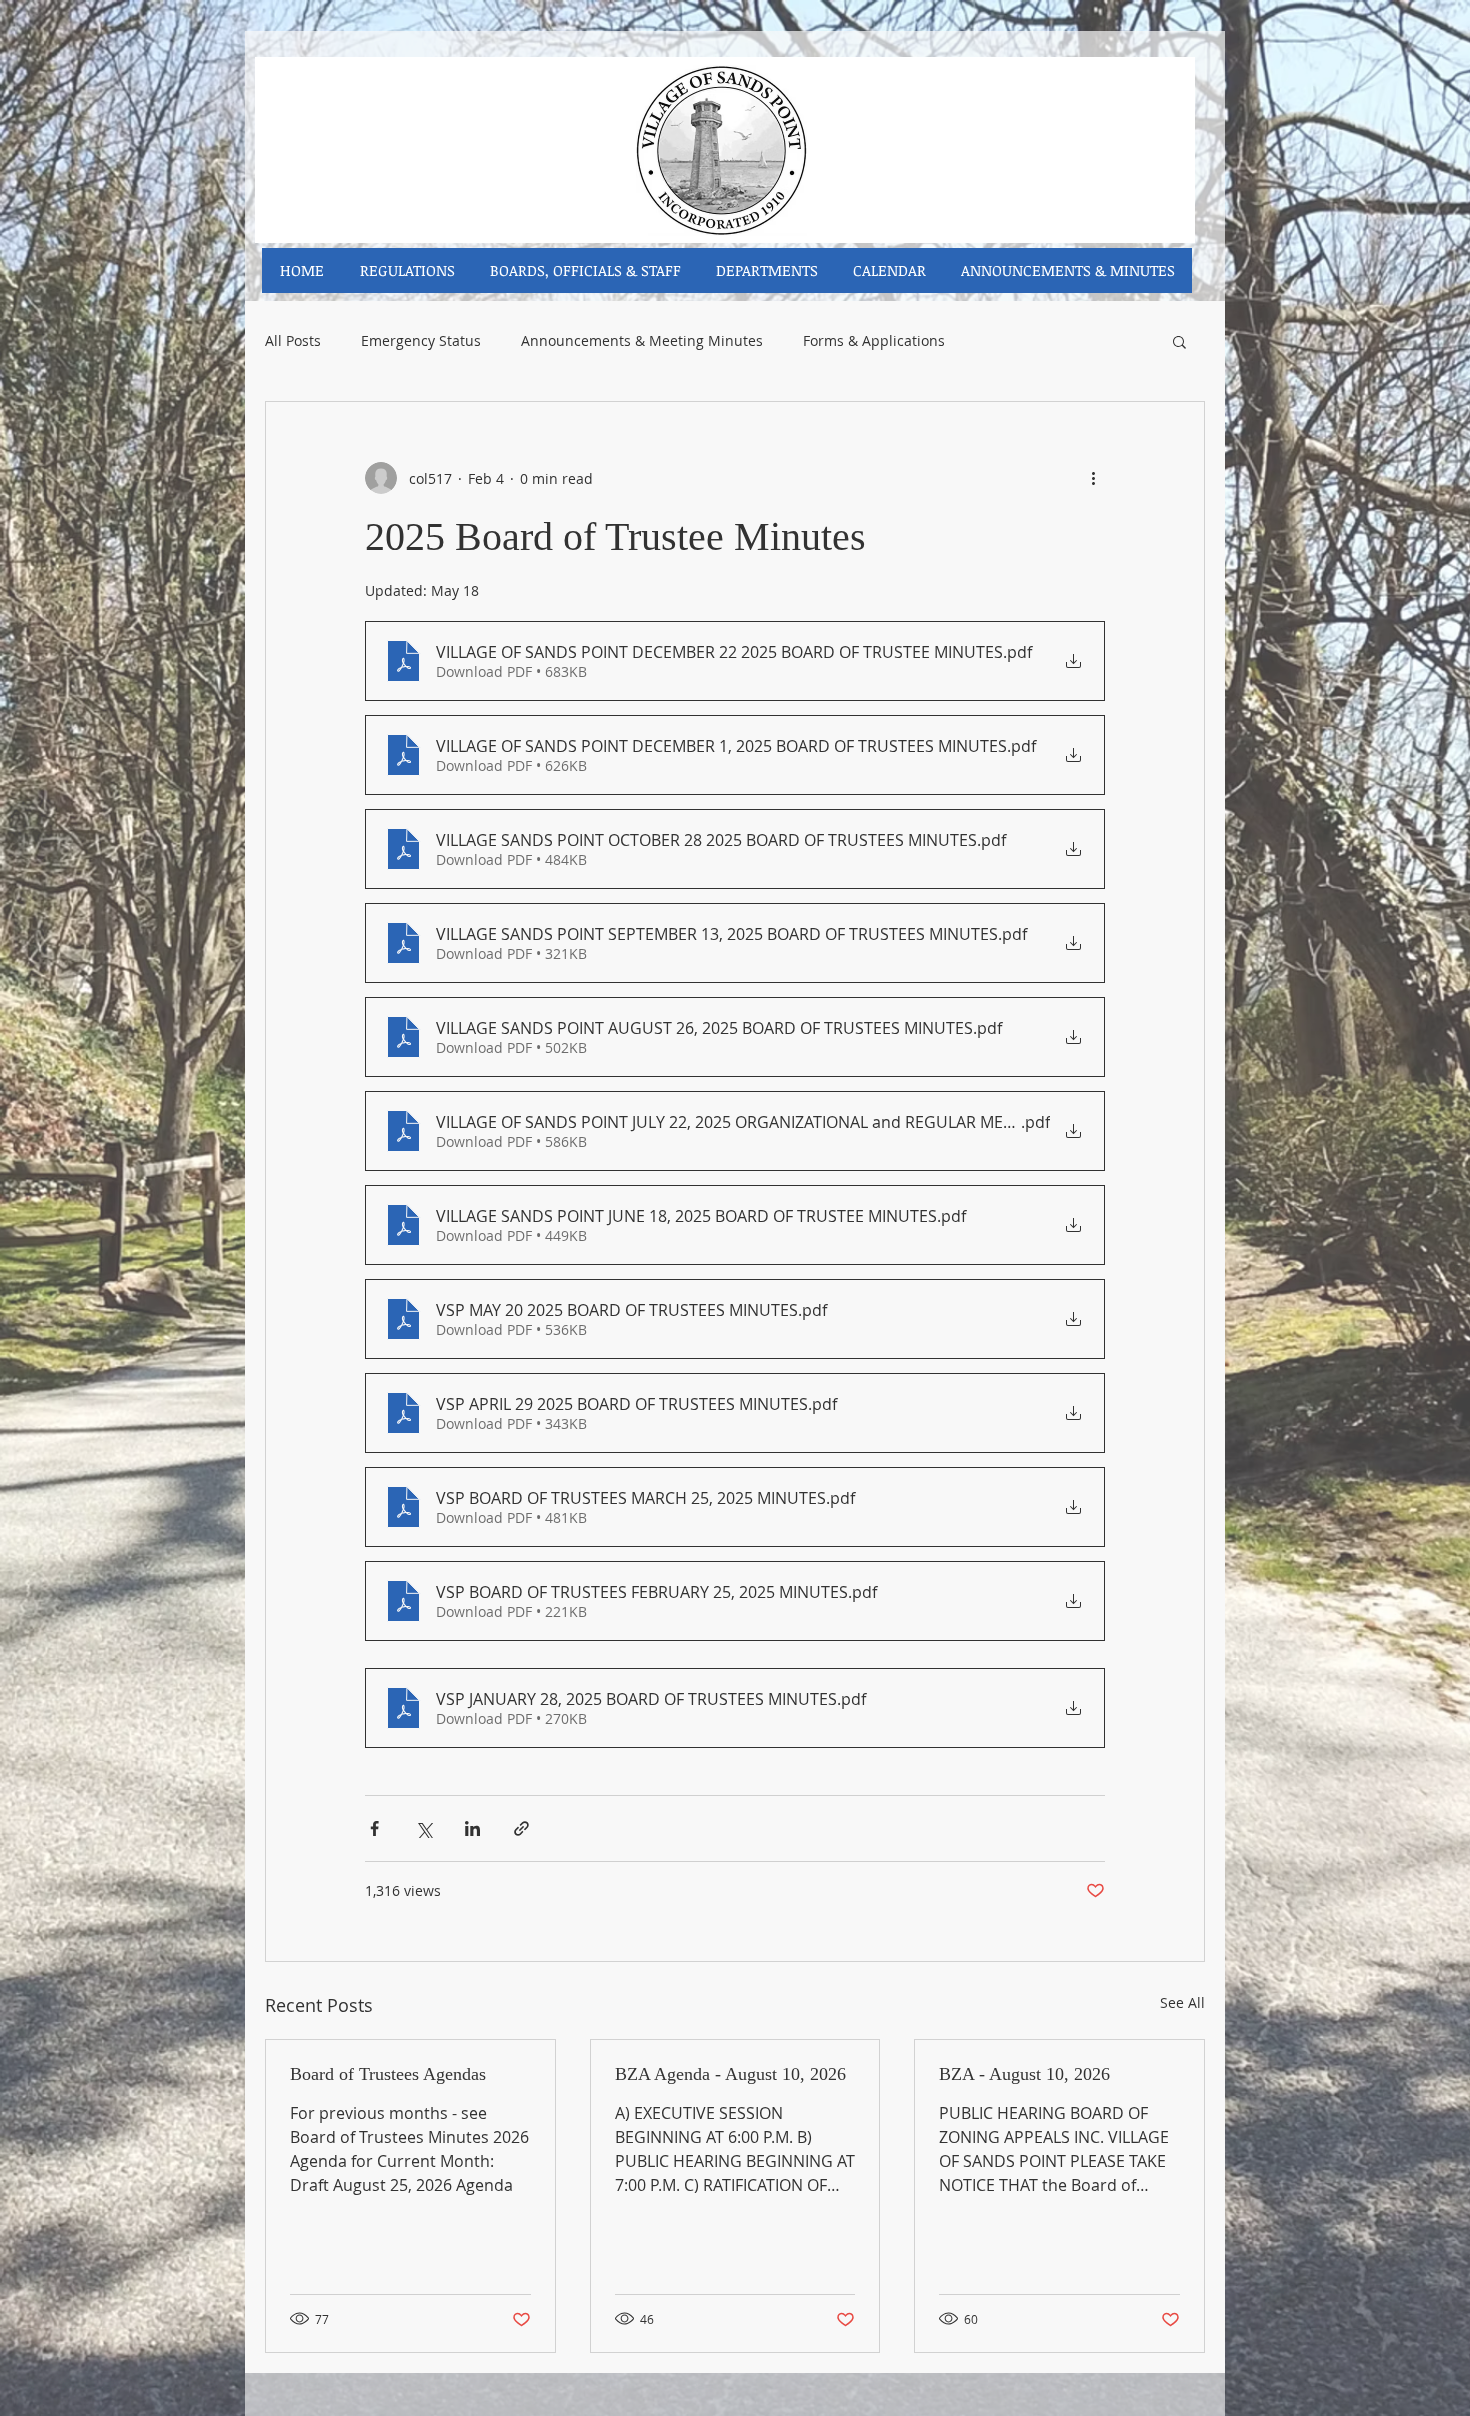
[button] (1179, 341)
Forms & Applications (874, 341)
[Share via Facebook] (374, 1828)
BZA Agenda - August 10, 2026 (730, 2074)
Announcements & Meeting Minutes (642, 341)
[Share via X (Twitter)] (423, 1828)
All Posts (293, 341)
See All (1182, 2002)
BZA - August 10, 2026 (1024, 2074)
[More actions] (1093, 478)
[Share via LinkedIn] (472, 1828)
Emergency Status (421, 341)
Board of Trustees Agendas (388, 2074)
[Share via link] (521, 1828)
